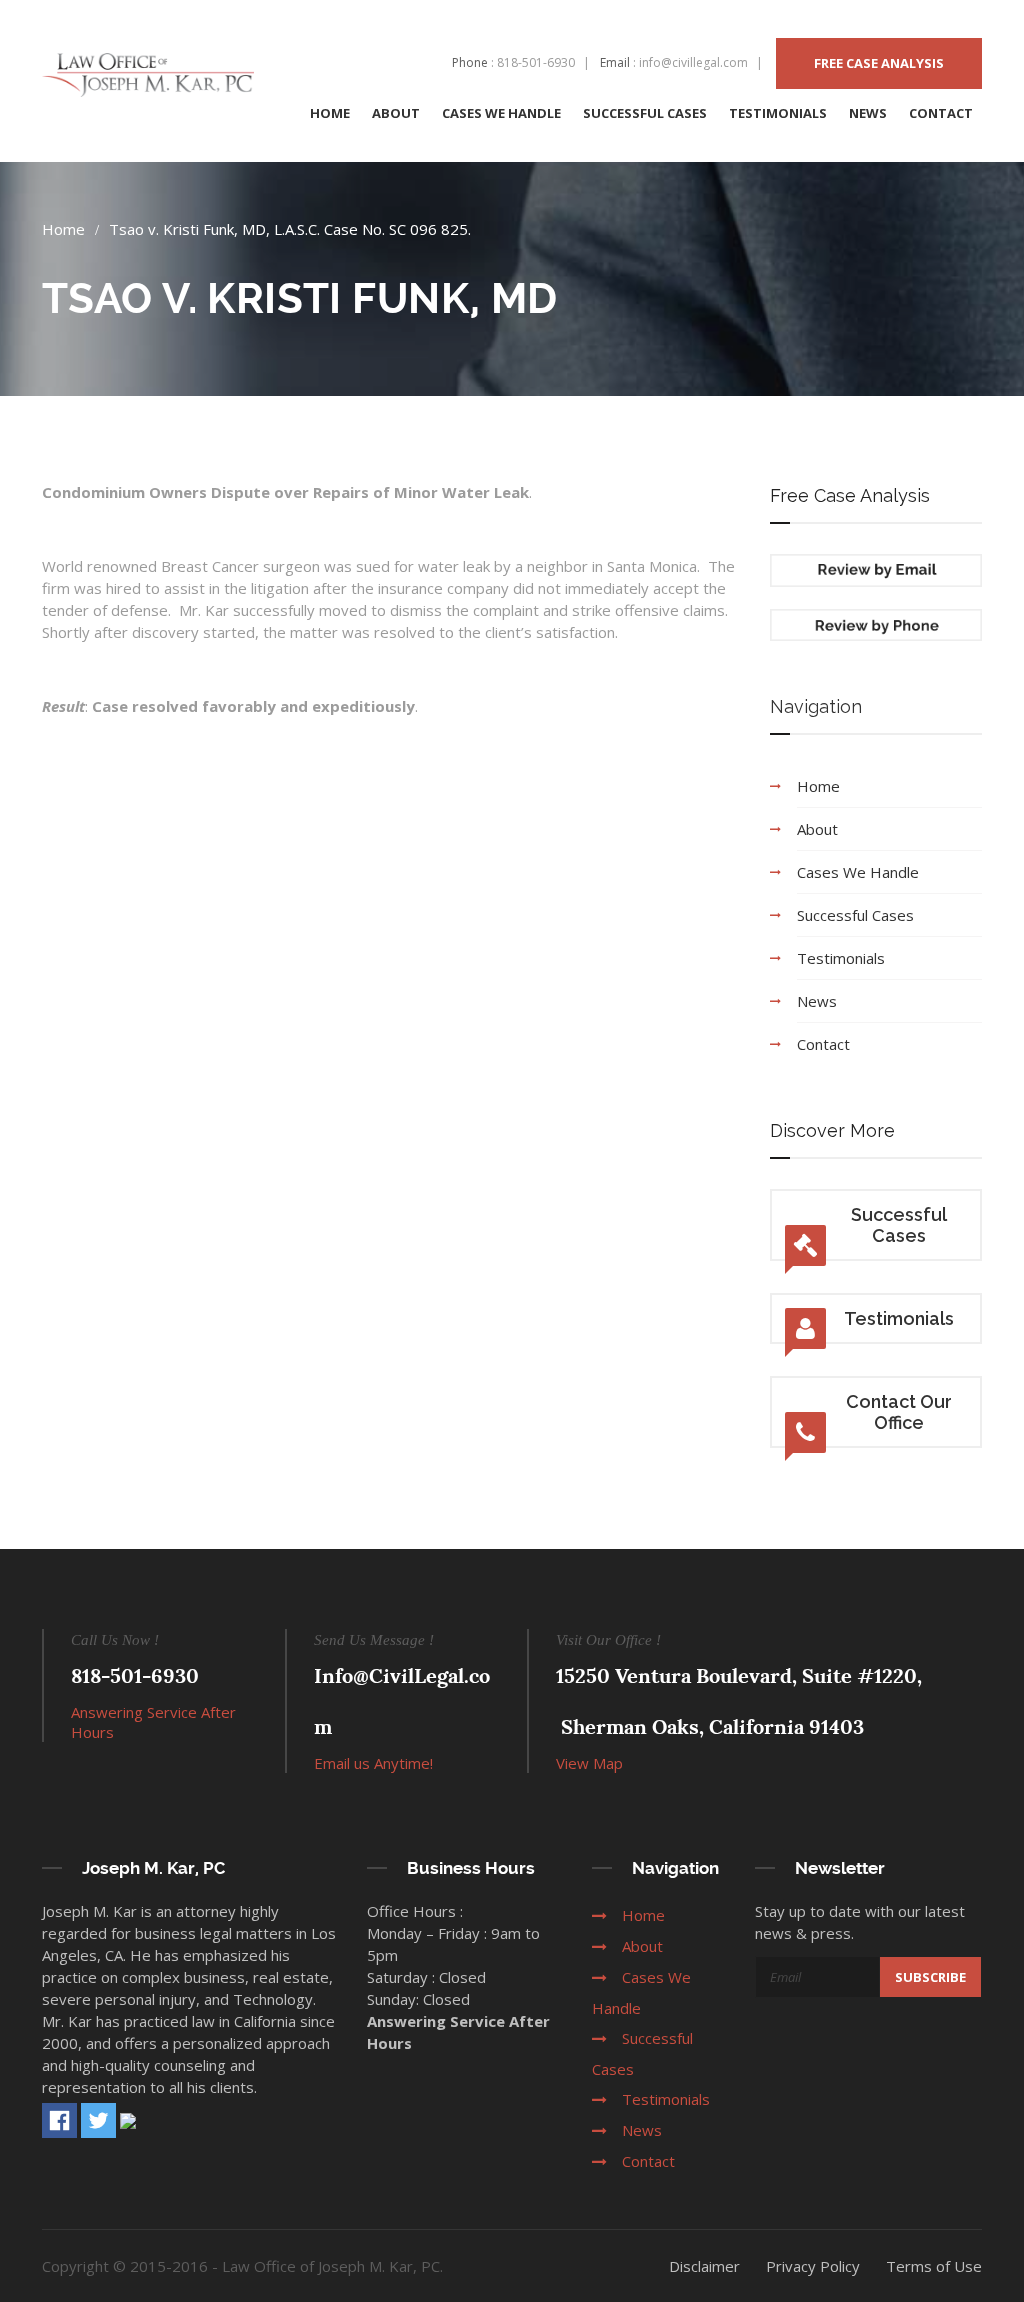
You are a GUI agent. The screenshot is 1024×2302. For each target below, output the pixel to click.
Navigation (816, 706)
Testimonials (899, 1318)
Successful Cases (899, 1225)
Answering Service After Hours (153, 1722)
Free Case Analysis (879, 63)
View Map (589, 1763)
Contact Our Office (899, 1412)
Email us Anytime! (373, 1763)
